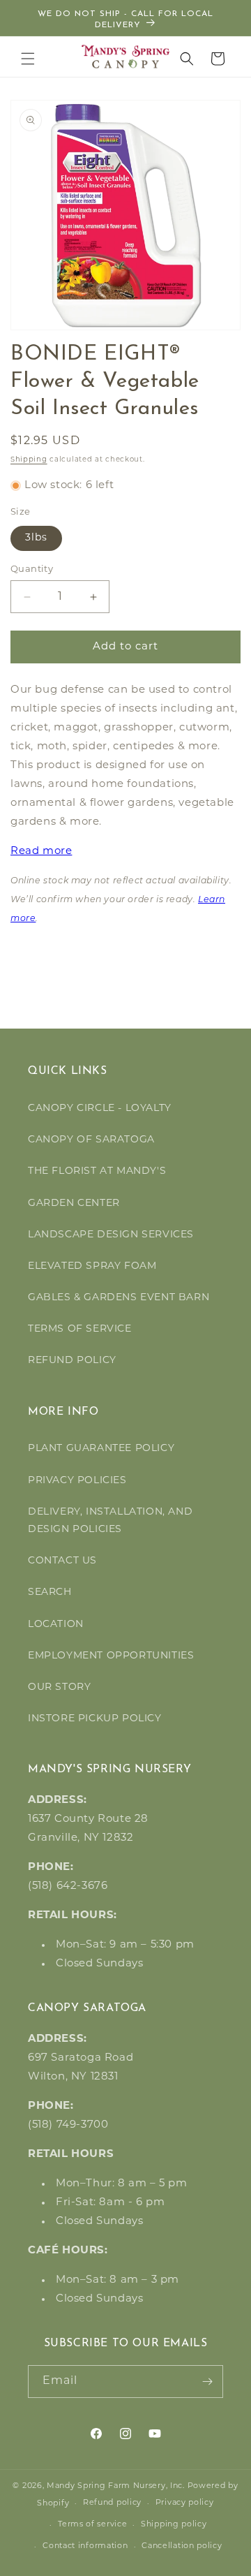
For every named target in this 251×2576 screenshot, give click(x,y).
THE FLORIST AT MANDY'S (97, 1171)
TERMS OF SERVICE (80, 1329)
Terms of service (92, 2525)
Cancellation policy (182, 2546)
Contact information (85, 2546)
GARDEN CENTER (74, 1204)
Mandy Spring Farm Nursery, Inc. (116, 2486)
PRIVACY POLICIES (77, 1481)
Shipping (29, 460)
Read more (41, 852)
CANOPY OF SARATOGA (91, 1140)
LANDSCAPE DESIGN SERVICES (111, 1235)
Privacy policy (185, 2503)
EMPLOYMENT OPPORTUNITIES (111, 1656)
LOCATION (56, 1625)
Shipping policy (174, 2525)
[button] (28, 59)
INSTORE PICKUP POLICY (95, 1719)
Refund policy (112, 2503)
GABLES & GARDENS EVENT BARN (119, 1298)
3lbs (36, 538)
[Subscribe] (207, 2382)
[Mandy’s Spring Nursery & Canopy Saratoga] (126, 57)
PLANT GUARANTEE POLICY (101, 1449)
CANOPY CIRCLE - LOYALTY (100, 1109)
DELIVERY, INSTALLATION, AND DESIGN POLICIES (110, 1521)
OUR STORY (59, 1687)
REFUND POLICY (72, 1361)
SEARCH (50, 1592)
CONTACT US (62, 1561)
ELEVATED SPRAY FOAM (92, 1266)
